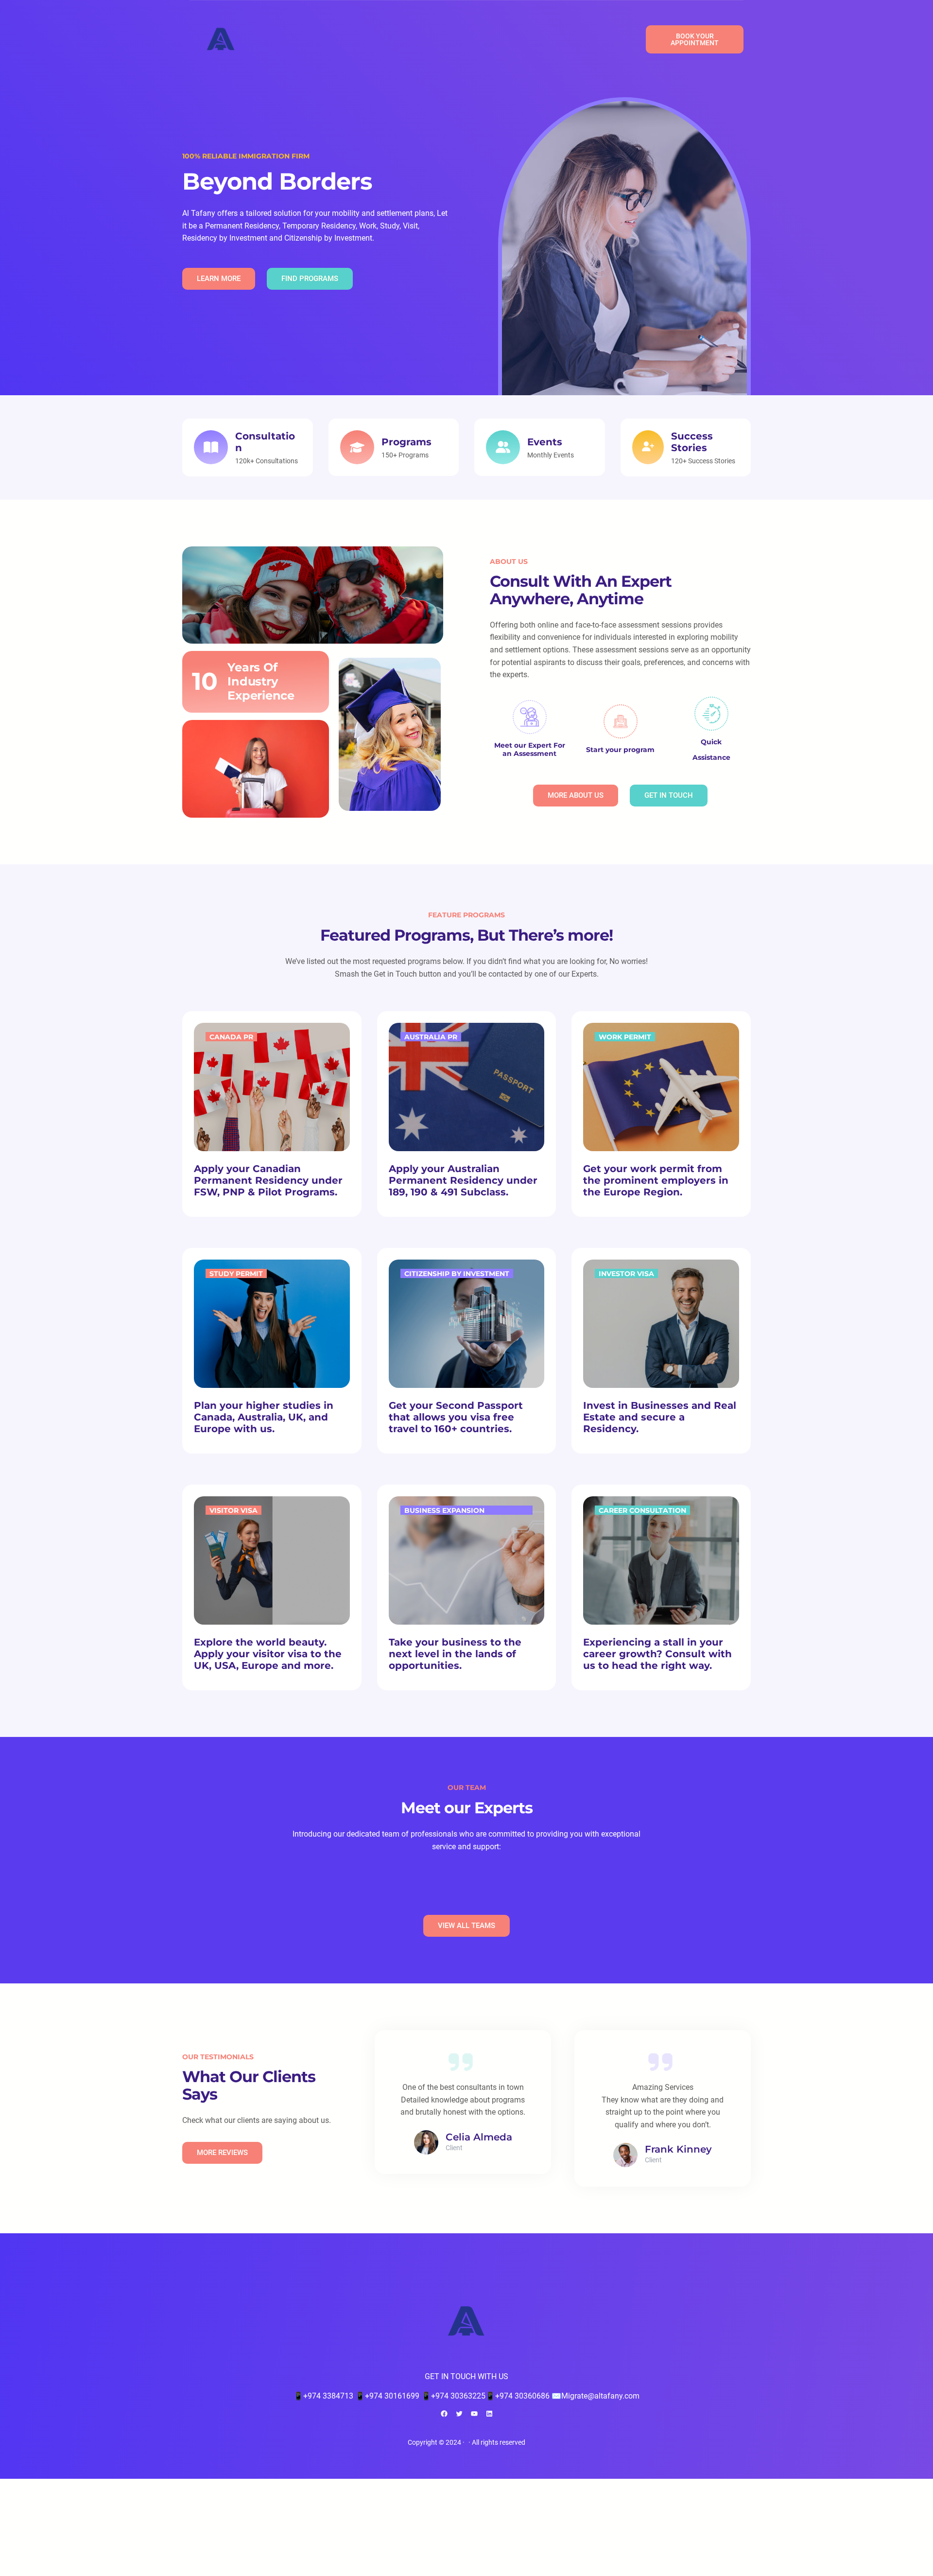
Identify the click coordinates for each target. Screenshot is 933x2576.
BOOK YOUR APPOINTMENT (695, 39)
